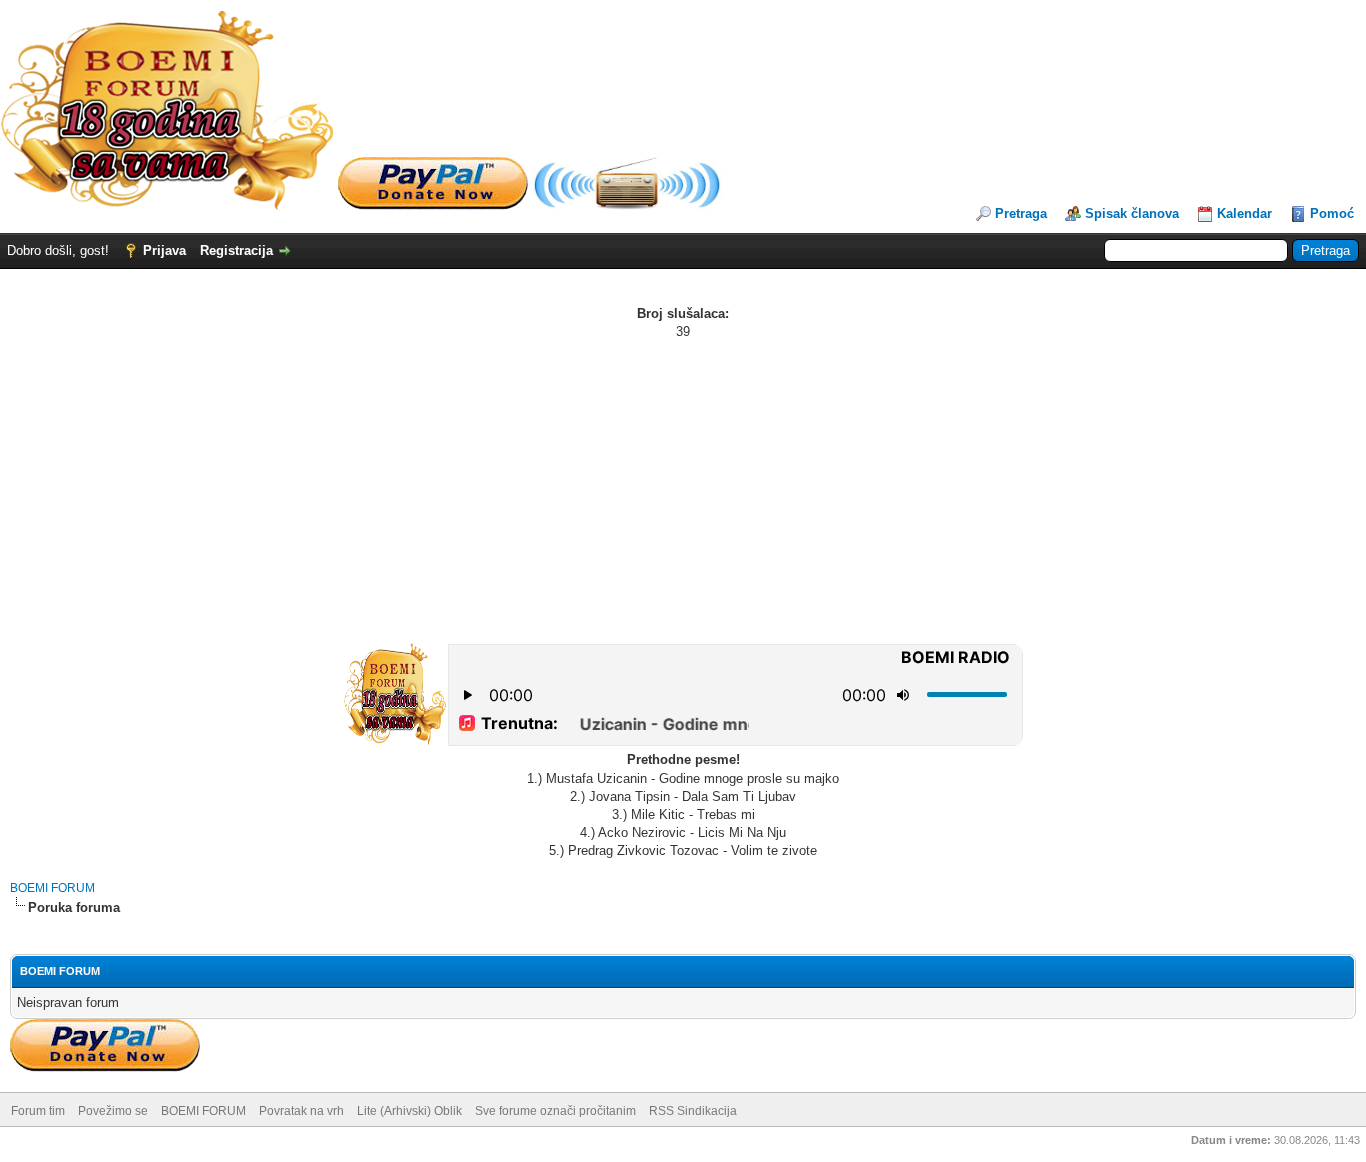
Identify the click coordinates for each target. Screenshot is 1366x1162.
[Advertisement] (683, 491)
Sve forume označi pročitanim (555, 1111)
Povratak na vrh (301, 1111)
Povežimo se (113, 1111)
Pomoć (1332, 213)
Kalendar (1244, 213)
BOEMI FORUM (52, 888)
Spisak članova (1132, 213)
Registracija (236, 250)
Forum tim (38, 1111)
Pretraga (1021, 213)
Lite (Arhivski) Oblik (409, 1111)
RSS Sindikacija (693, 1111)
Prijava (164, 250)
